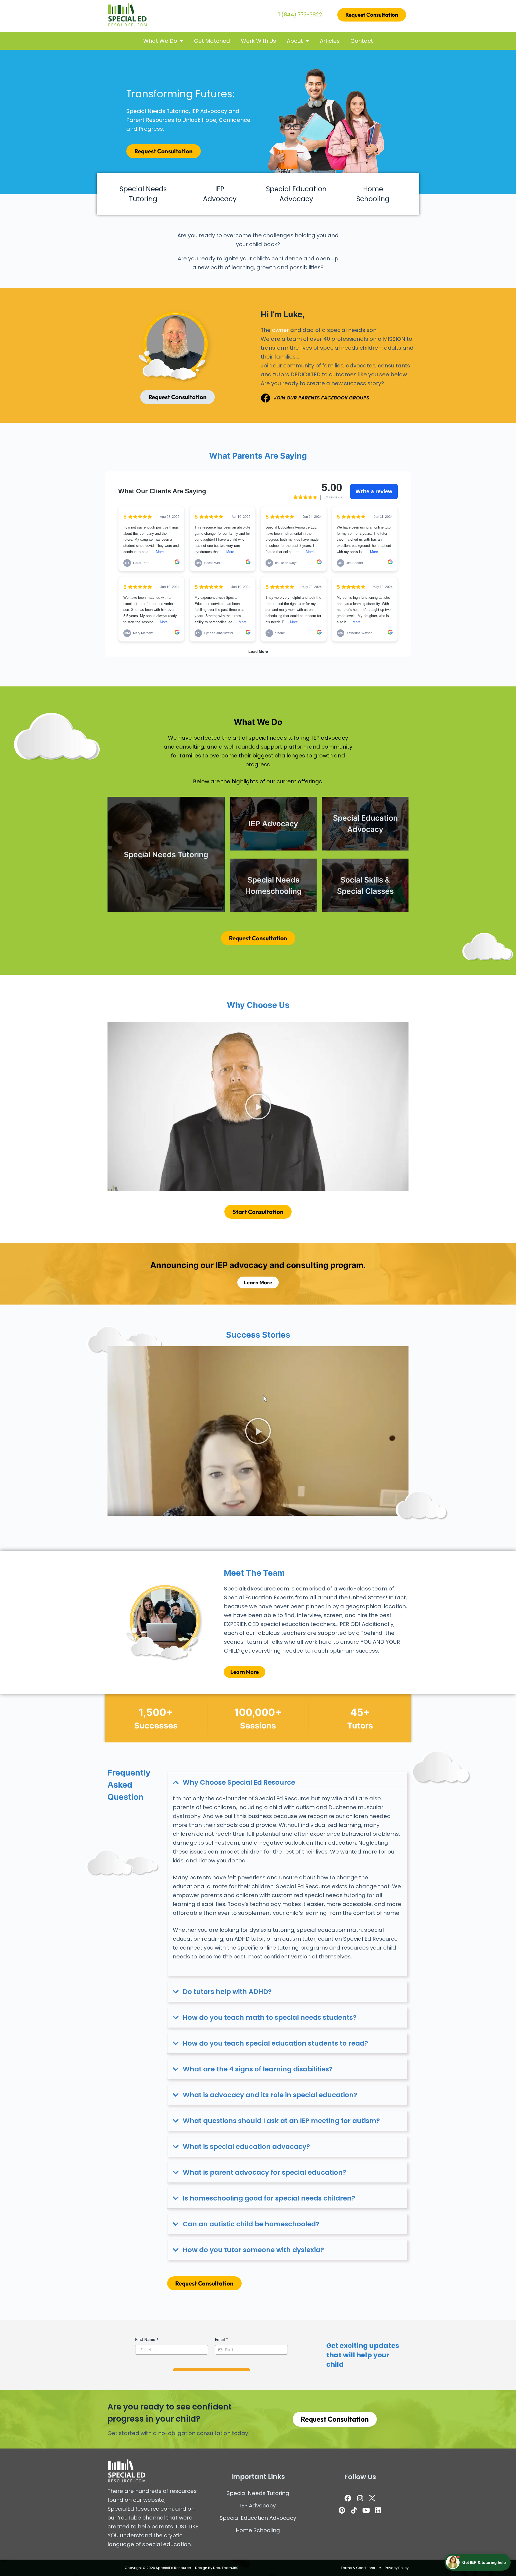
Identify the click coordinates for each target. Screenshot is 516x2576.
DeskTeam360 (226, 2568)
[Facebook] (348, 2498)
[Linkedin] (378, 2510)
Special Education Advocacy (258, 2518)
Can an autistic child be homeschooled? (251, 2224)
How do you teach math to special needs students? (270, 2017)
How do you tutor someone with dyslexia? (253, 2250)
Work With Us (258, 41)
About (295, 41)
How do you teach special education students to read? (275, 2043)
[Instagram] (360, 2498)
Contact (362, 41)
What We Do (160, 41)
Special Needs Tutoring (258, 2493)
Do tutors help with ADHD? (227, 1992)
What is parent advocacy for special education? (265, 2172)
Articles (330, 41)
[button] (258, 1107)
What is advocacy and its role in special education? (270, 2095)
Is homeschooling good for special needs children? (269, 2198)
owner (280, 330)
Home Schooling (258, 2530)
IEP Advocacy (258, 2506)
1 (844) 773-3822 (300, 15)
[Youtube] (366, 2510)
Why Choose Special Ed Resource (239, 1782)
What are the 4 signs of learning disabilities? (258, 2069)
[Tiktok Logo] (354, 2510)
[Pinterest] (342, 2510)
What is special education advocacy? (246, 2147)
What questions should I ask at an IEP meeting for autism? (281, 2121)
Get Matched (212, 41)
